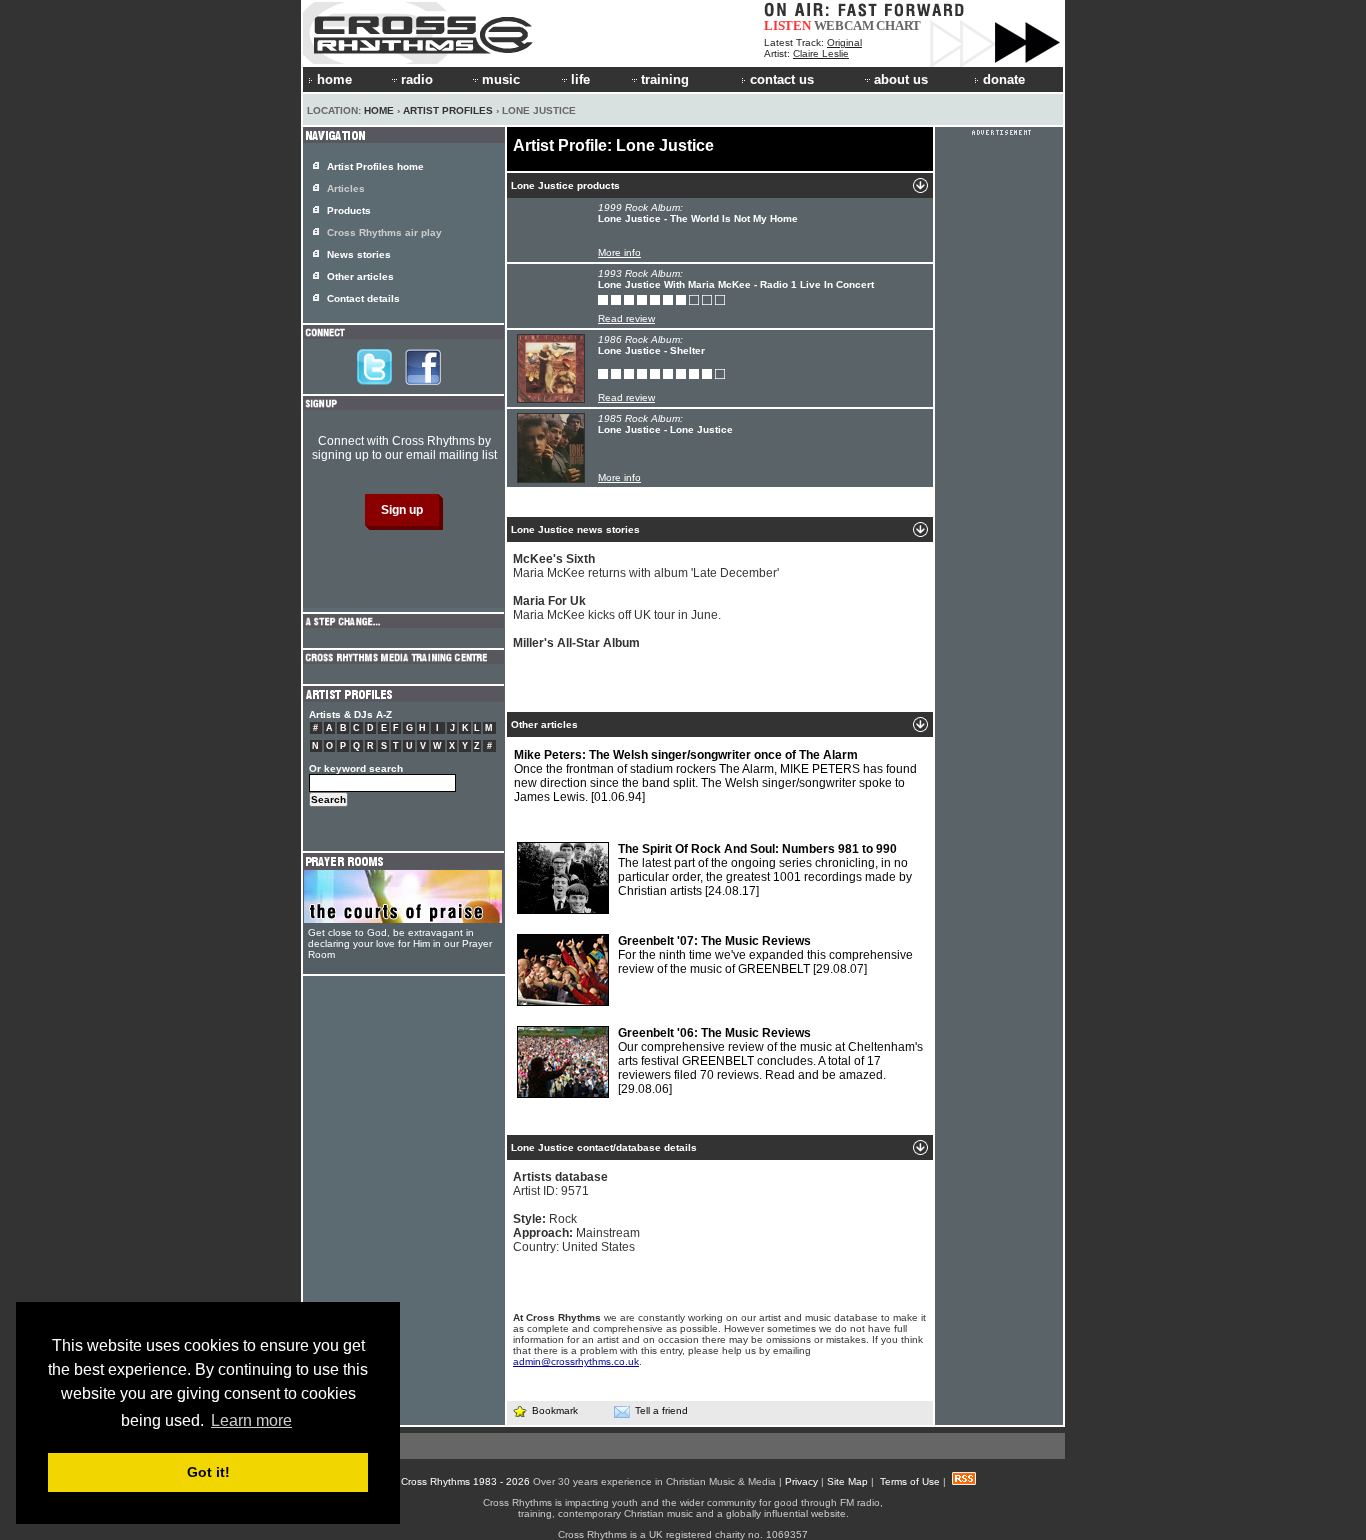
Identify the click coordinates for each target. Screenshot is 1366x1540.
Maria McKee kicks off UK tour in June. (617, 608)
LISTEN (787, 25)
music (501, 79)
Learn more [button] (251, 1420)
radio (417, 79)
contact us (782, 79)
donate (1004, 79)
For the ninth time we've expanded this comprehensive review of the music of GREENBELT (765, 955)
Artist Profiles (448, 110)
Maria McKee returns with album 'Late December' (646, 566)
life (580, 79)
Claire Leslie (821, 53)
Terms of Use (910, 1481)
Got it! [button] (208, 1472)
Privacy (801, 1481)
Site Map (847, 1481)
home (334, 79)
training (665, 79)
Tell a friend (661, 1410)
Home (379, 110)
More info (619, 252)
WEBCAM (844, 25)
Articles (346, 188)
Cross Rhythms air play (384, 232)
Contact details (363, 298)
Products (349, 210)
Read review (626, 318)
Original (844, 42)
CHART (898, 25)
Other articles (360, 276)
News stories (359, 254)
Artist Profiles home (375, 166)
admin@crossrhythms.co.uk (576, 1361)
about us (901, 79)
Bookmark (555, 1410)
